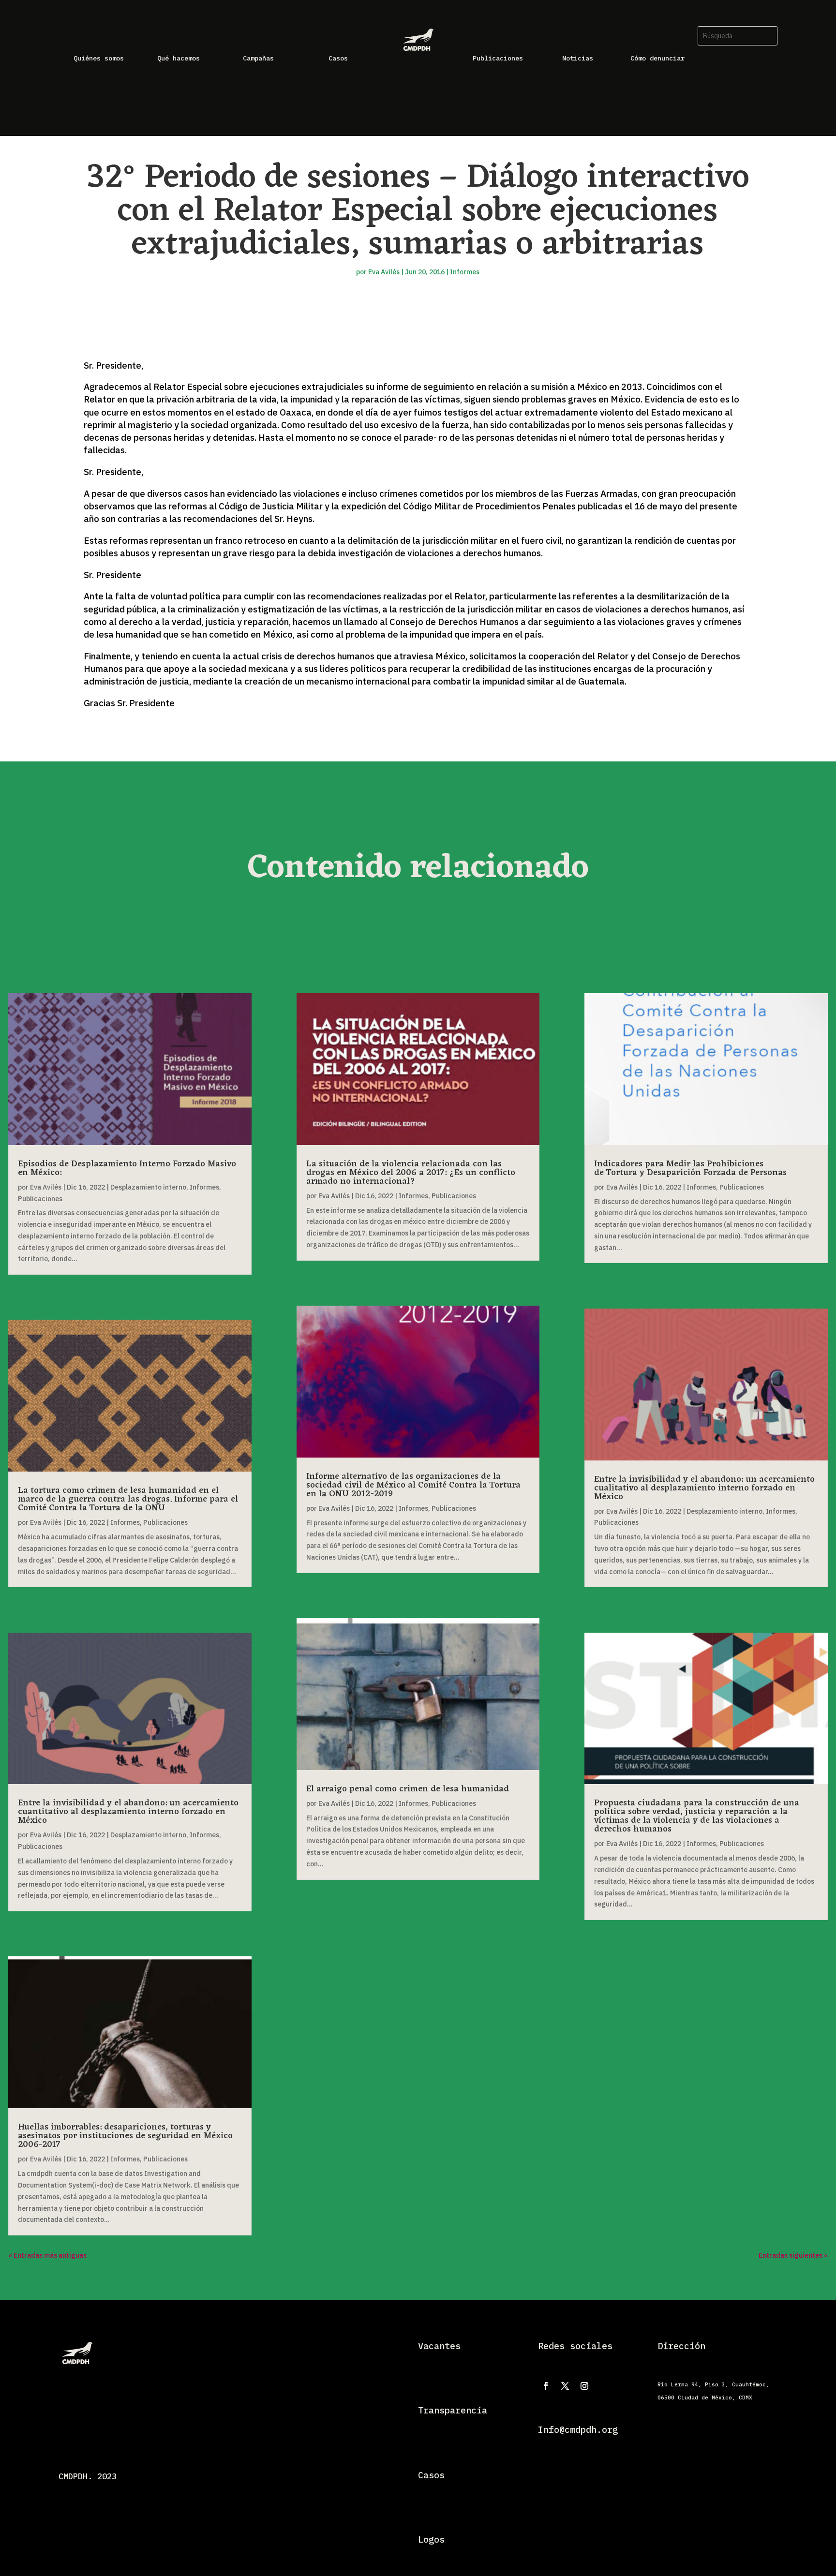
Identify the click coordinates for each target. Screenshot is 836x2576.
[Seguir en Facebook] (546, 2386)
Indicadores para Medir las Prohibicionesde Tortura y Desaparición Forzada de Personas (690, 1168)
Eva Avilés (384, 272)
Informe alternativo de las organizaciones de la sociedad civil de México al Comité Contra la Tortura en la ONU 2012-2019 (413, 1485)
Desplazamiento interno (148, 1187)
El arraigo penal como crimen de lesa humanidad (408, 1789)
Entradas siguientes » (793, 2255)
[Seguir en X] (565, 2386)
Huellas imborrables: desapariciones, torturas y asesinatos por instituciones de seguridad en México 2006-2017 (125, 2136)
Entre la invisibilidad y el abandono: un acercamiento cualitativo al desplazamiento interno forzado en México (704, 1488)
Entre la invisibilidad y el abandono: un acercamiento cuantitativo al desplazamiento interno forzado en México (128, 1812)
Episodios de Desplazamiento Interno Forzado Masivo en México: (127, 1168)
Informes (465, 272)
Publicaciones (40, 1199)
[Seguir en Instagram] (584, 2386)
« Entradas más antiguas (47, 2255)
